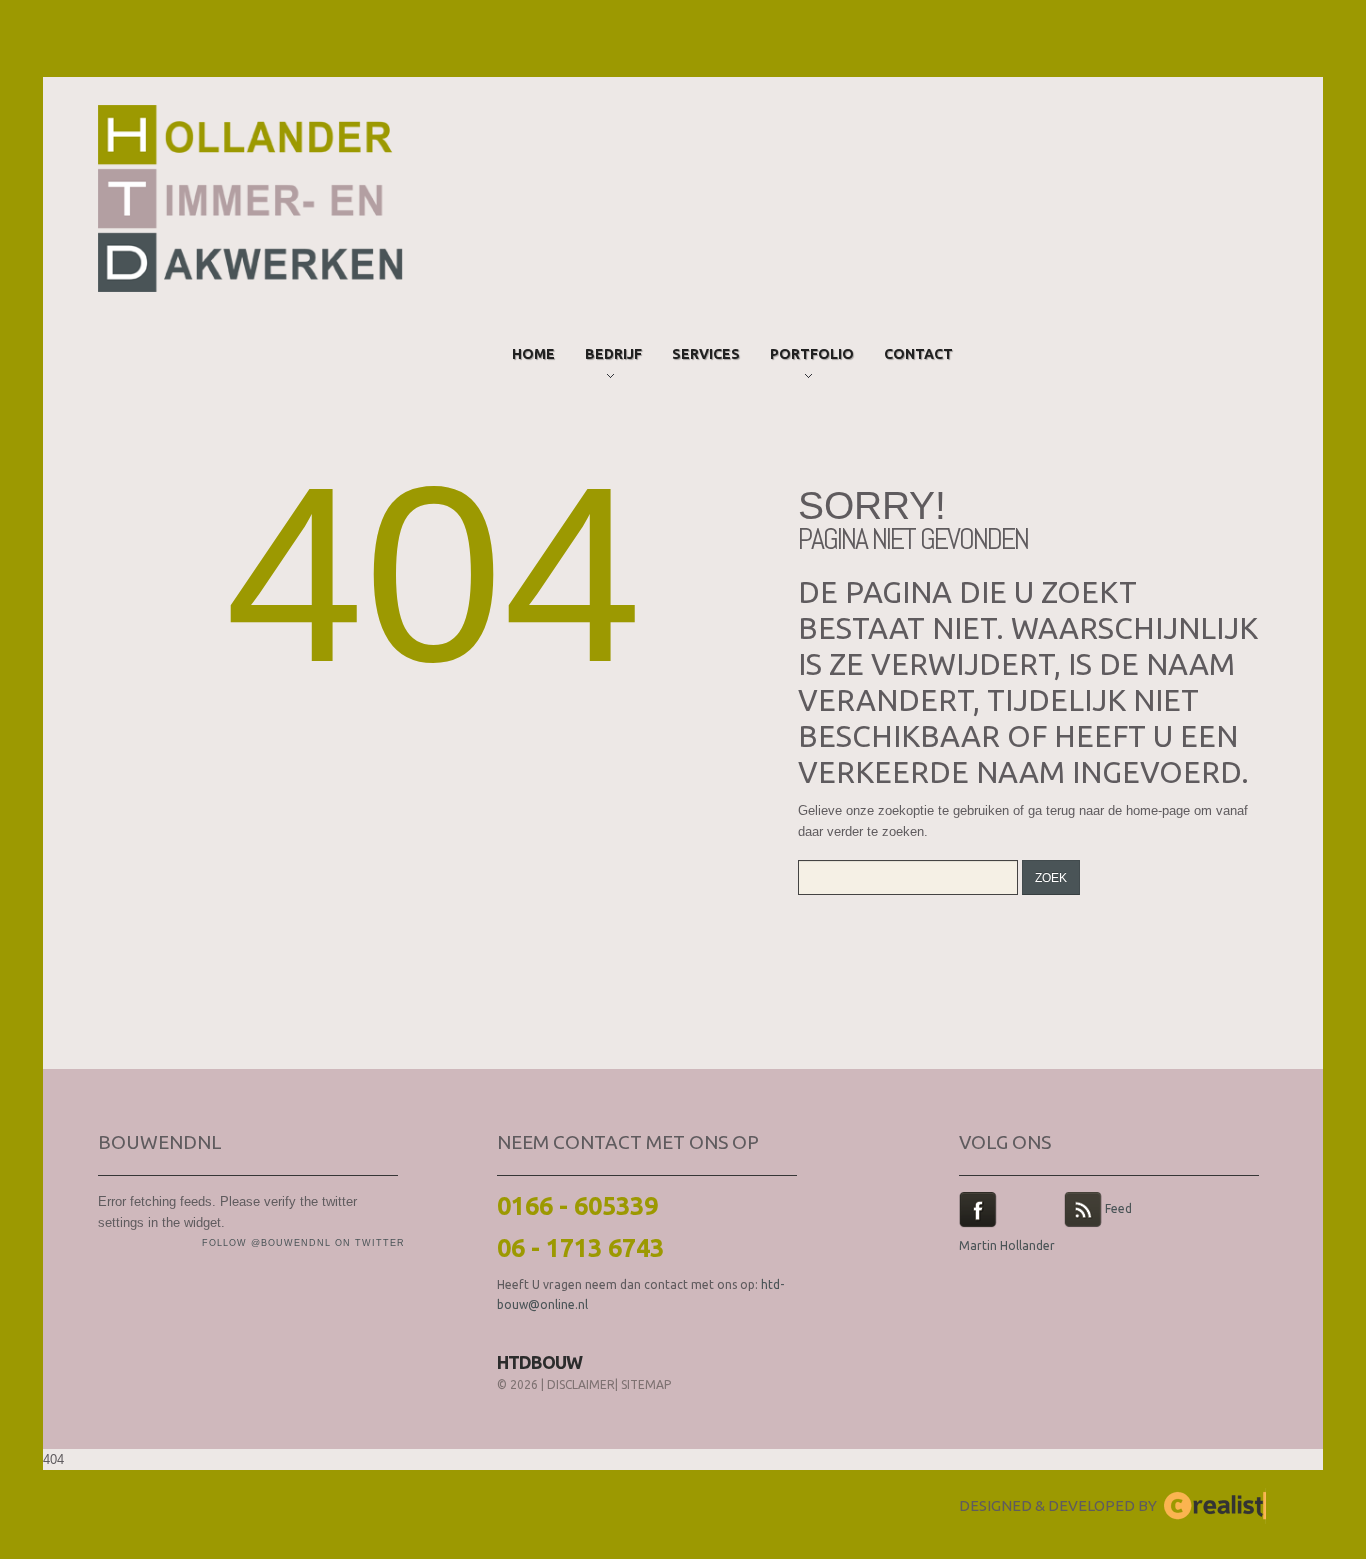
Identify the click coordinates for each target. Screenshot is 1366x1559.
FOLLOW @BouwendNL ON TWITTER (303, 1243)
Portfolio (812, 357)
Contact (918, 354)
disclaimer (581, 1384)
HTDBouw (539, 1362)
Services (706, 354)
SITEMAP (646, 1384)
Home (533, 354)
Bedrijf (613, 357)
